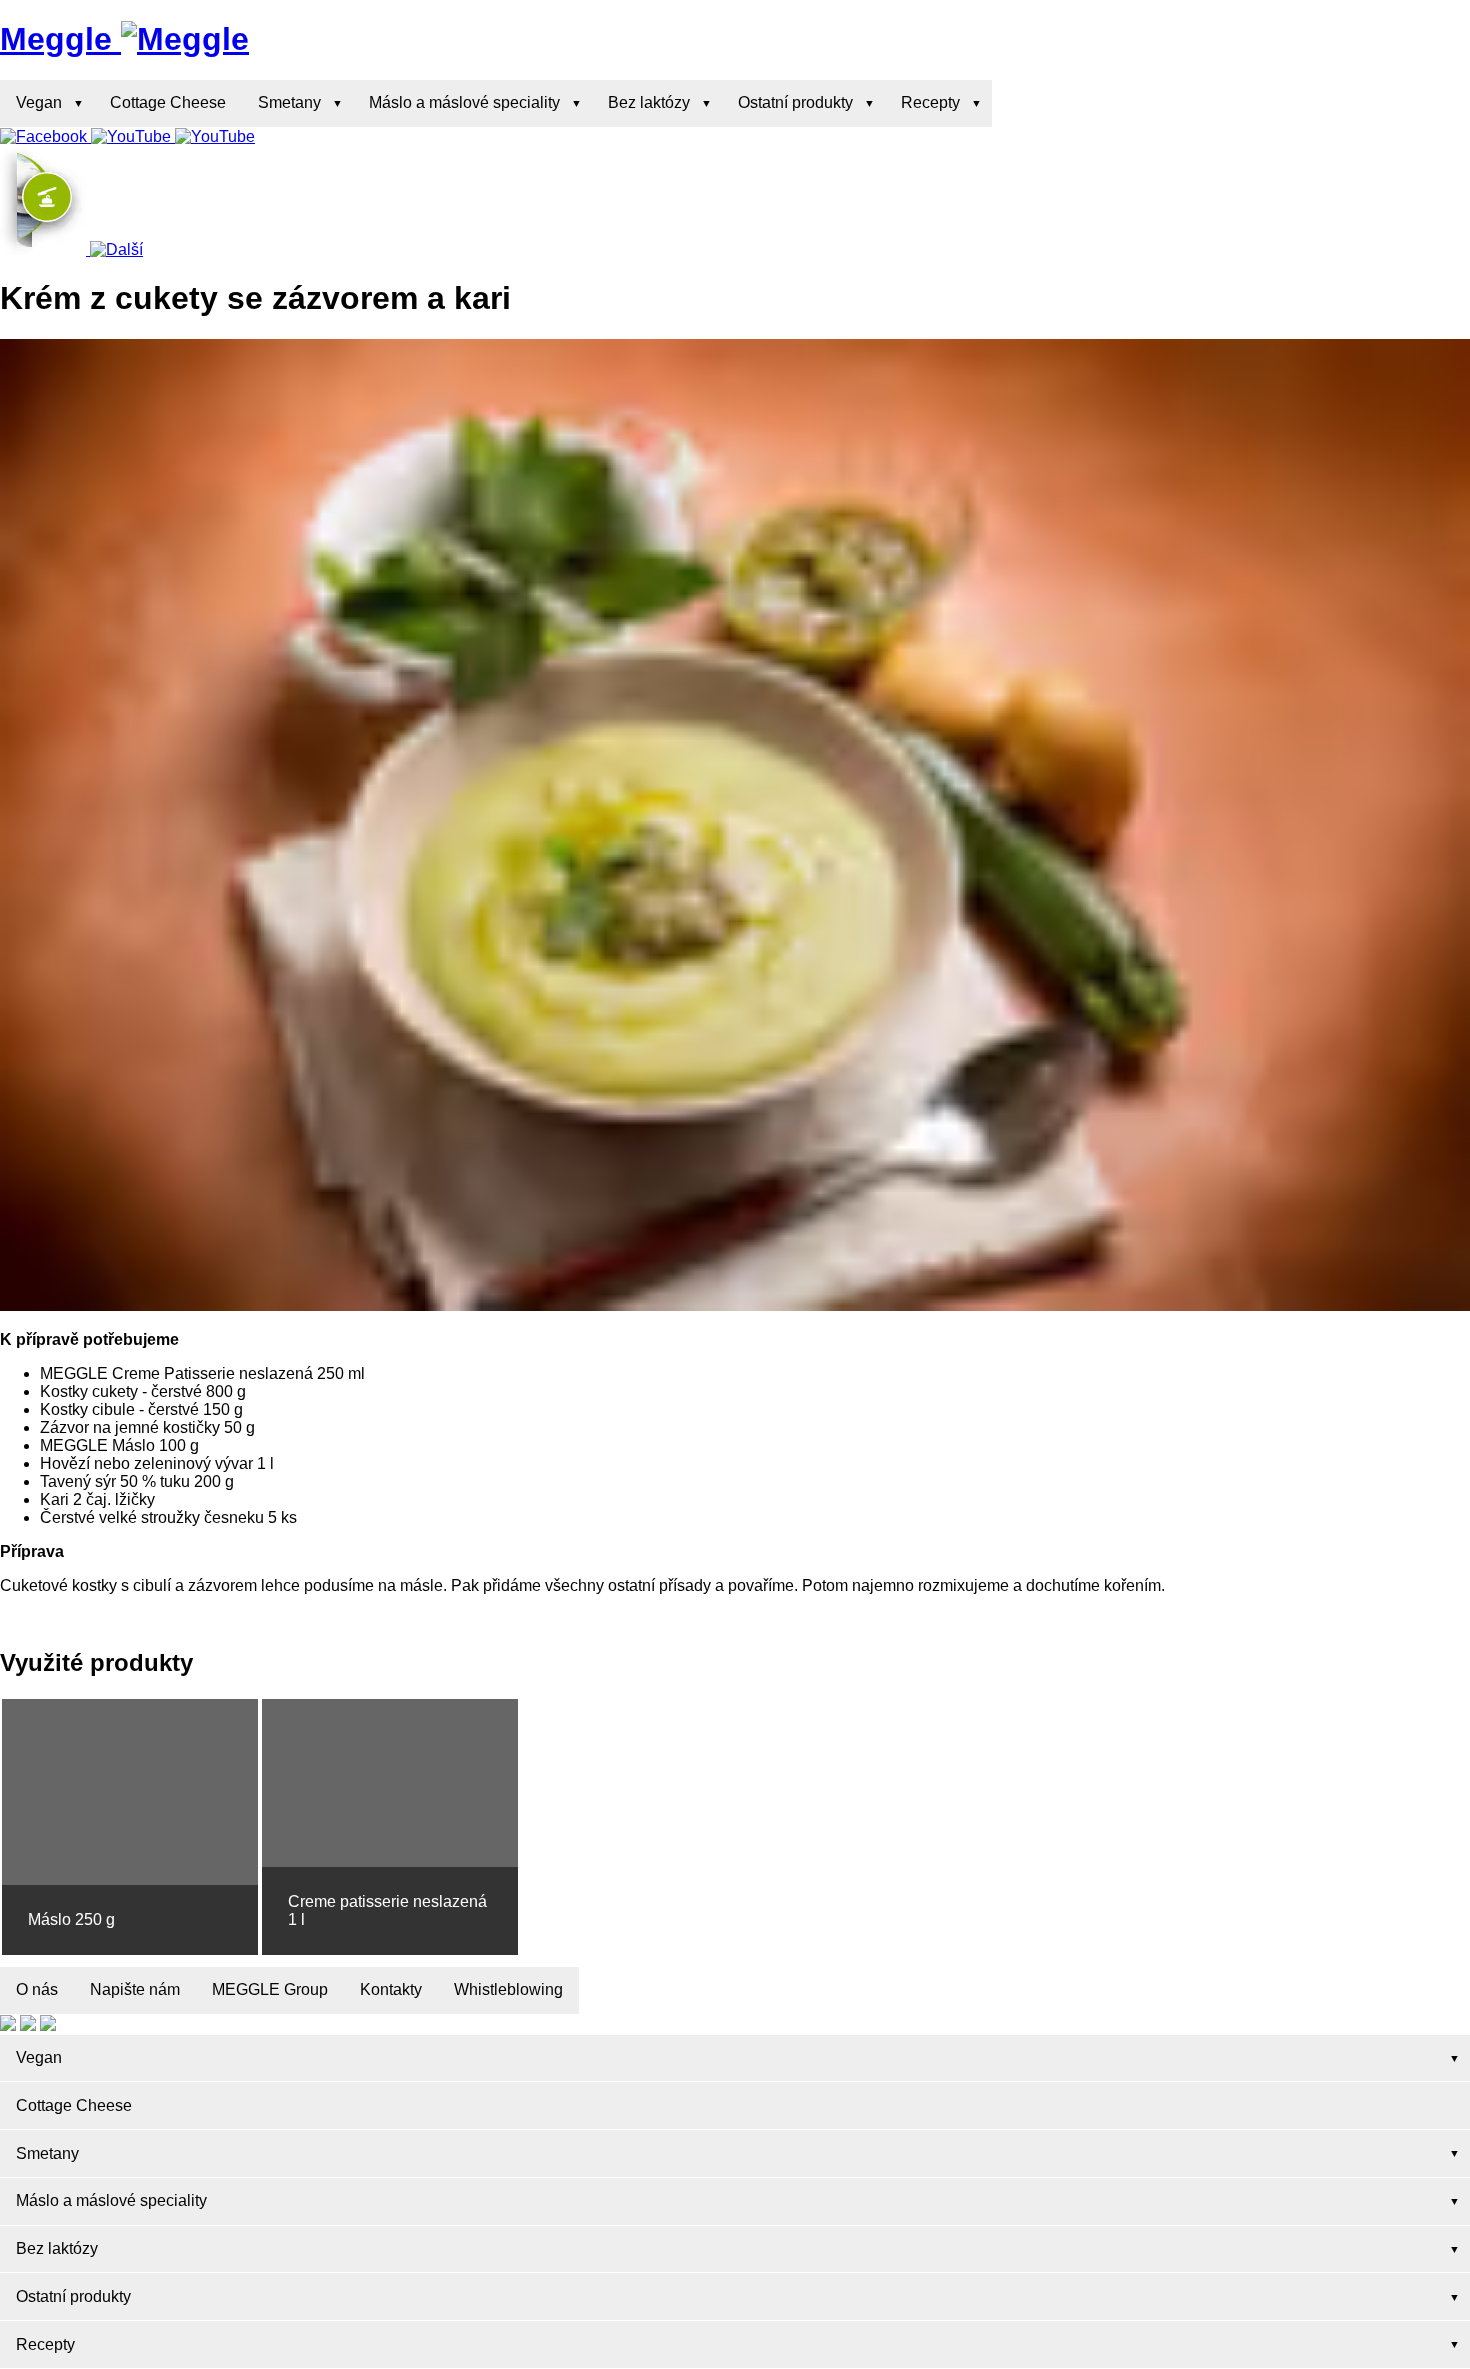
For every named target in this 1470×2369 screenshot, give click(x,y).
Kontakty (391, 1989)
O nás (37, 1989)
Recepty (930, 102)
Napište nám (135, 1989)
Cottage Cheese (168, 102)
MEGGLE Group (270, 1989)
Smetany (289, 102)
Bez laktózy (649, 102)
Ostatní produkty (795, 102)
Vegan (39, 102)
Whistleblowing (508, 1989)
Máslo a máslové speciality (464, 102)
